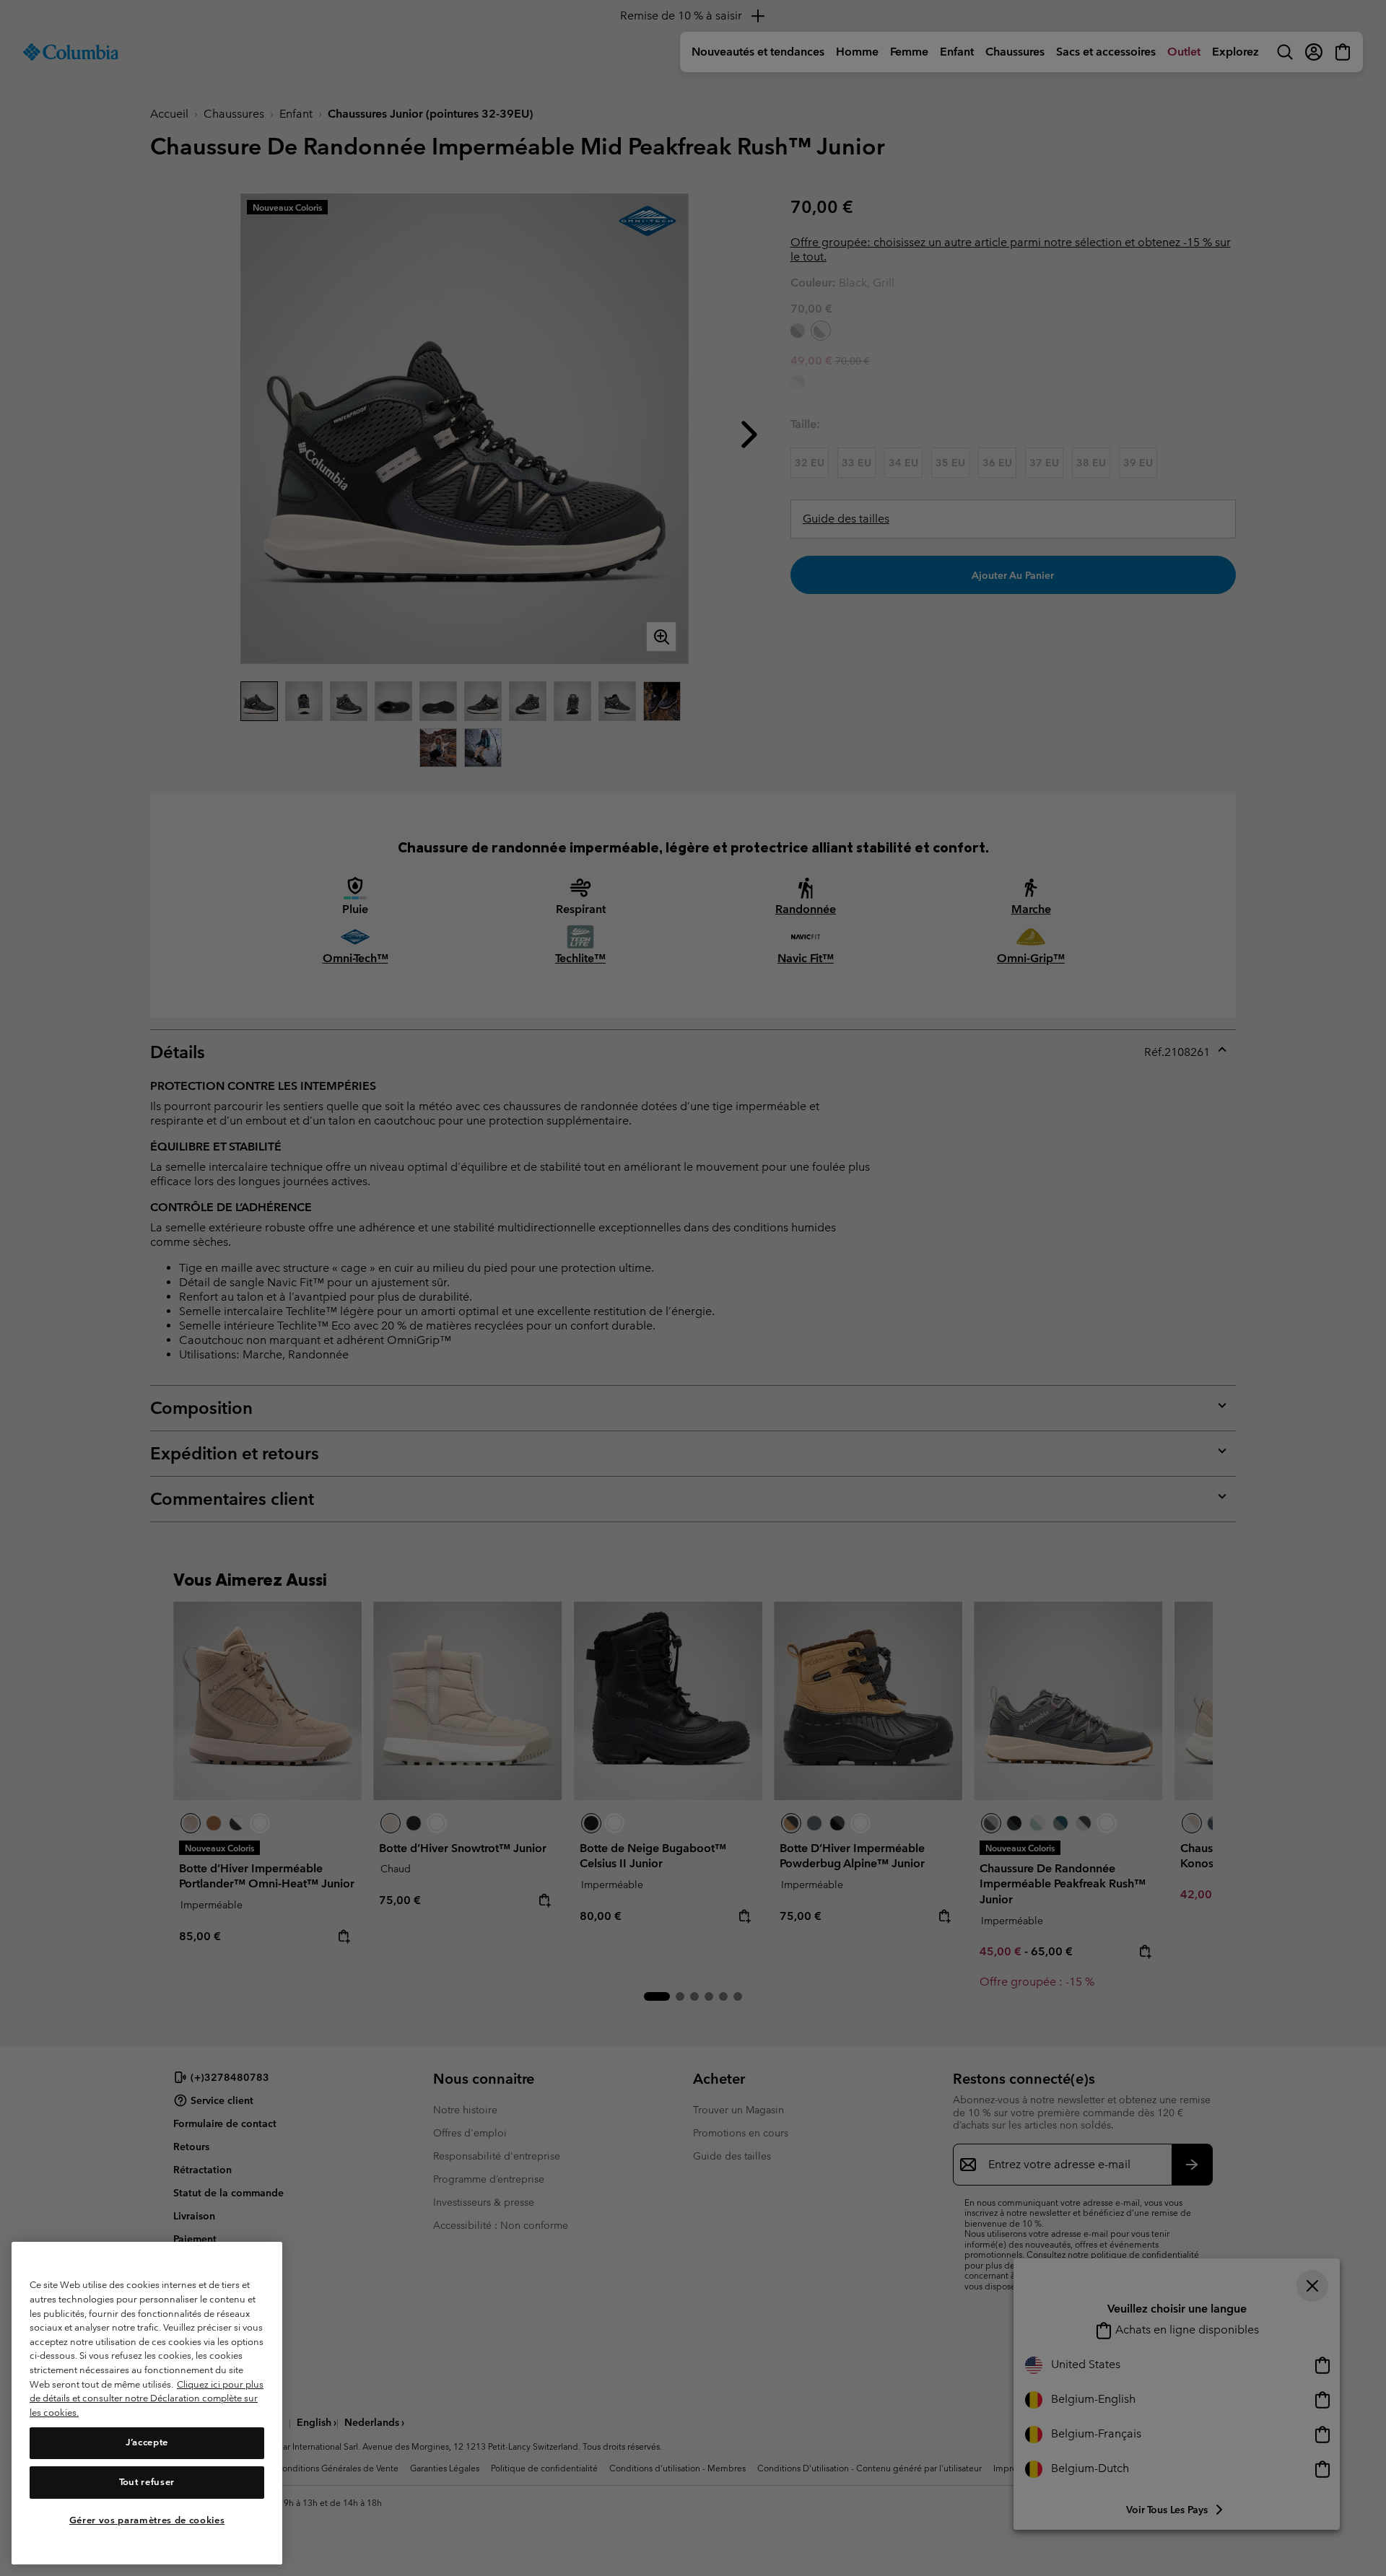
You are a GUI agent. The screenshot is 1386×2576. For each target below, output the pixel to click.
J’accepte (147, 2443)
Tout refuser (147, 2482)
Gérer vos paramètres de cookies (147, 2520)
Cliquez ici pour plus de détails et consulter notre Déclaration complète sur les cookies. (147, 2398)
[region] (147, 2403)
